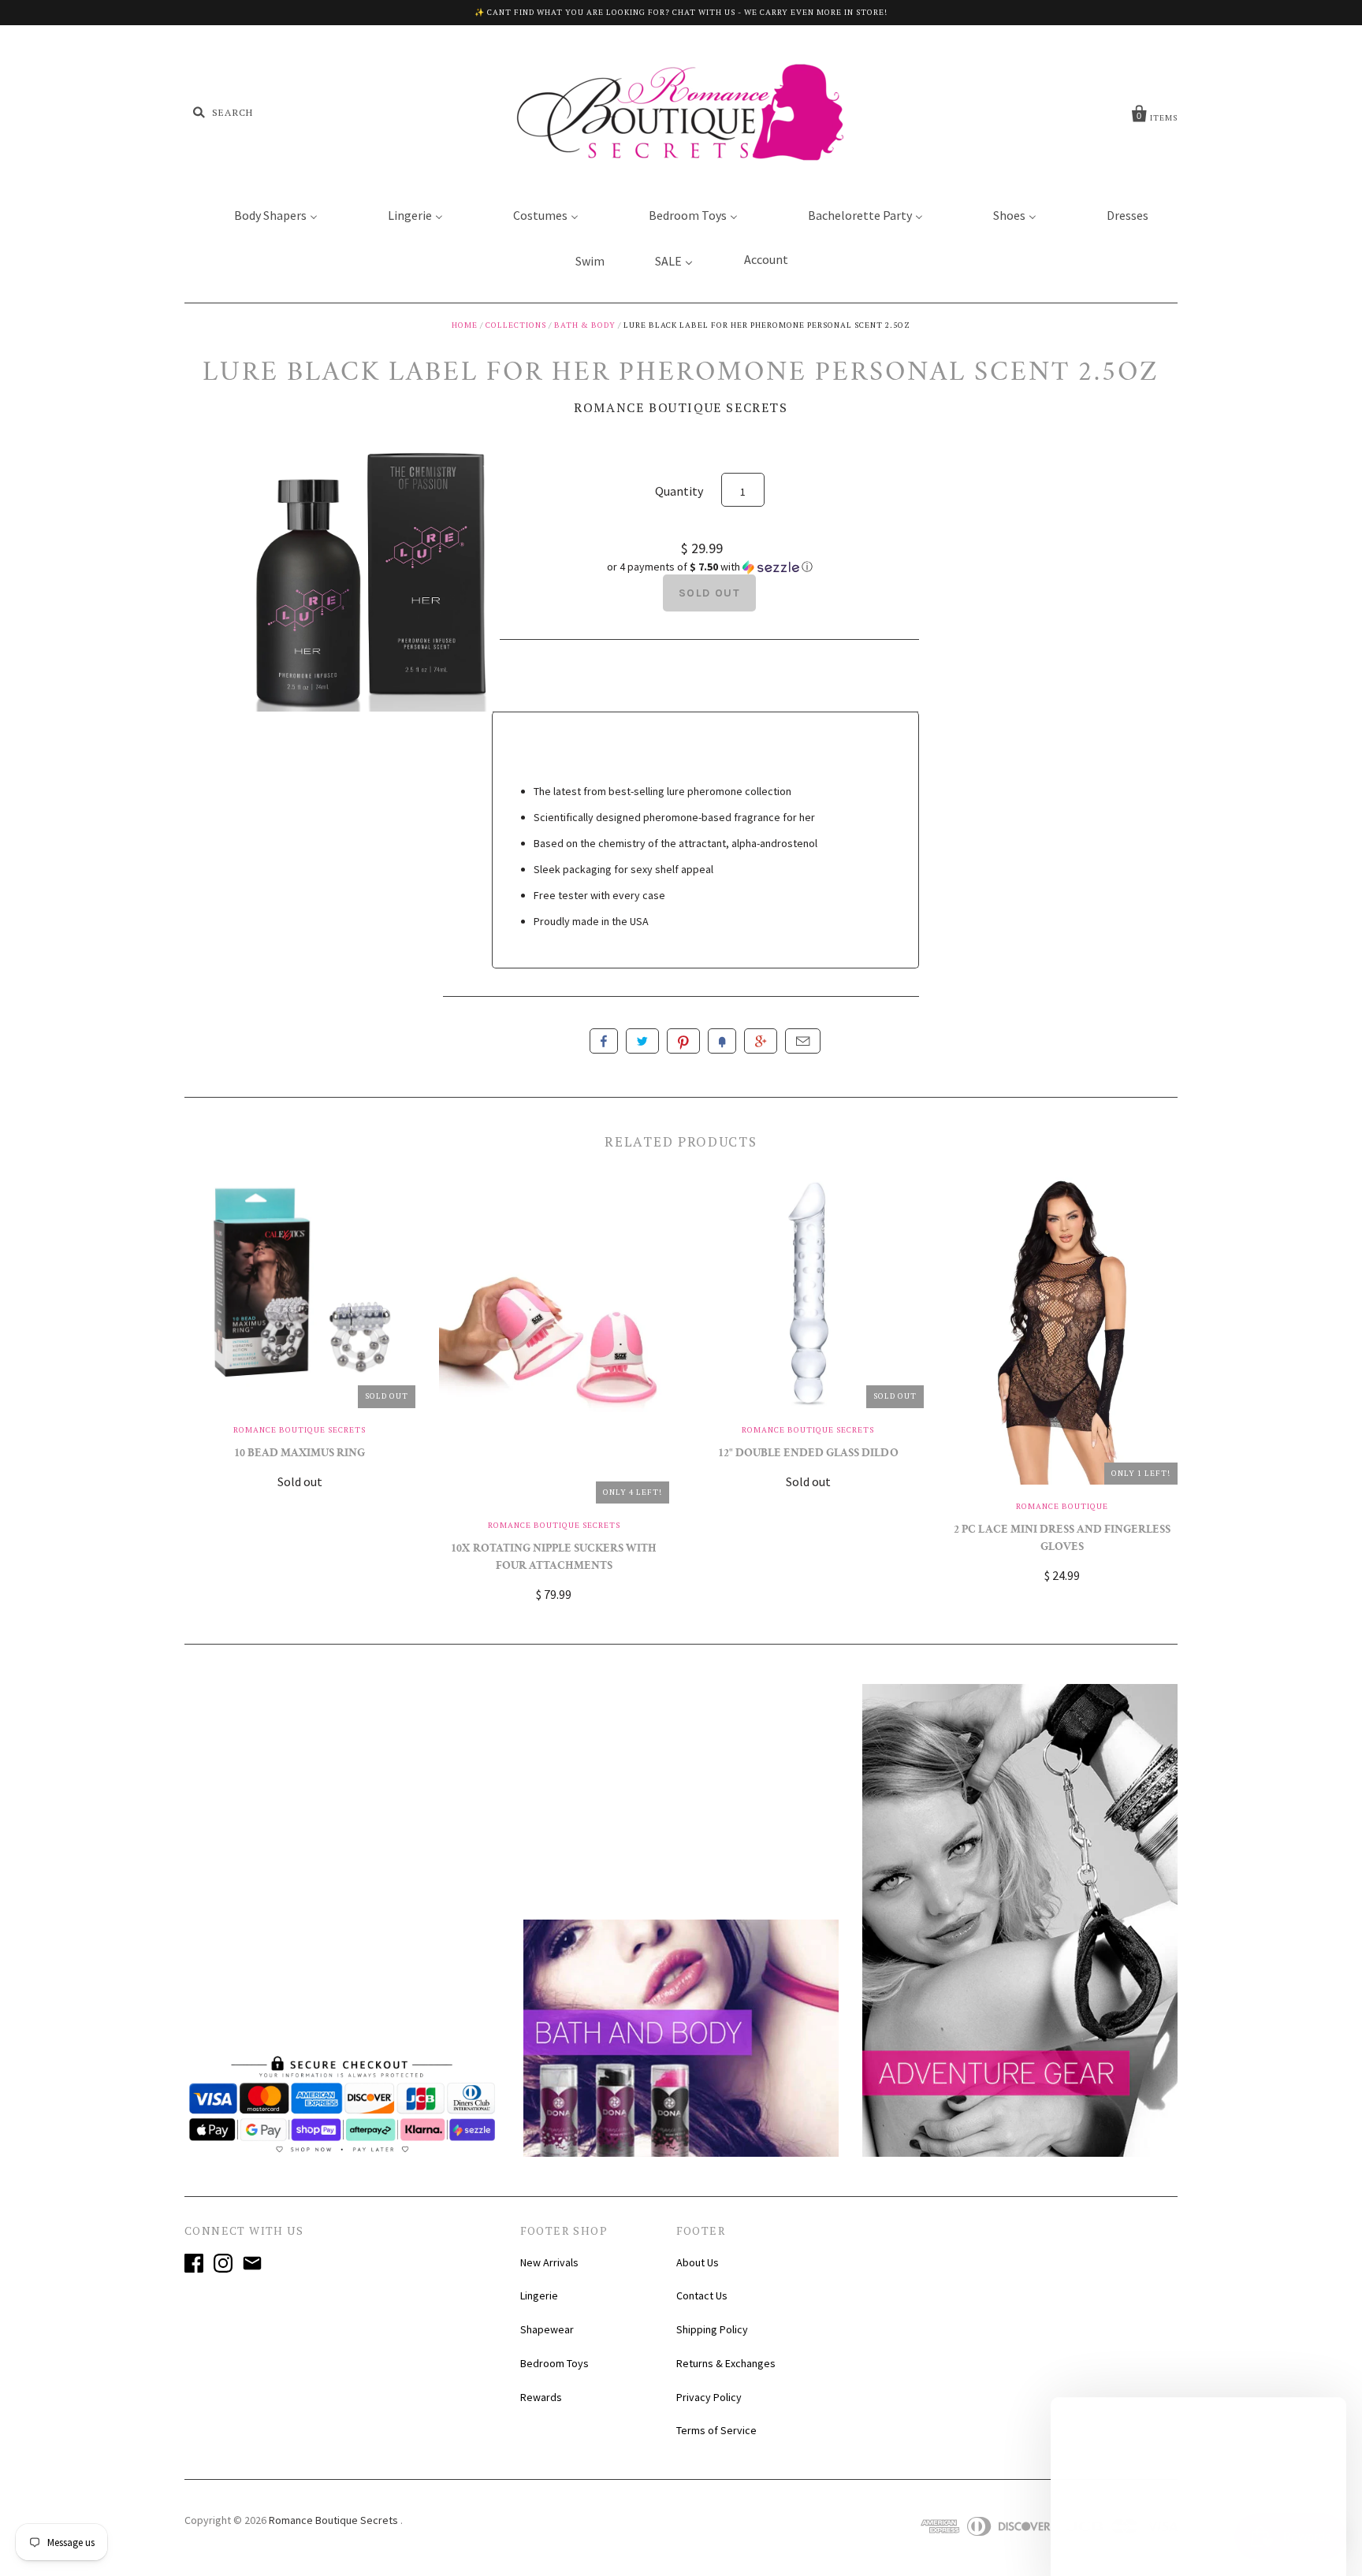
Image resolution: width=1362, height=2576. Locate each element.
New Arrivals (549, 2262)
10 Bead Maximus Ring (300, 1454)
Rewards (541, 2397)
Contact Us (702, 2295)
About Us (698, 2262)
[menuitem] (266, 214)
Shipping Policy (712, 2329)
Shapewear (547, 2329)
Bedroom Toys (554, 2363)
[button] (709, 567)
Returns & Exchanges (726, 2363)
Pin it (683, 1041)
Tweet (642, 1041)
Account (766, 259)
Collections (516, 325)
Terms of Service (716, 2430)
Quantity (679, 491)
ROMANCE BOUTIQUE (1062, 1506)
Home (465, 325)
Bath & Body (585, 325)
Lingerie (539, 2295)
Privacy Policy (709, 2397)
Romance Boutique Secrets (681, 407)
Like (604, 1041)
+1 (761, 1041)
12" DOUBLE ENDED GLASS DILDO (808, 1454)
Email (803, 1041)
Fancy (722, 1041)
